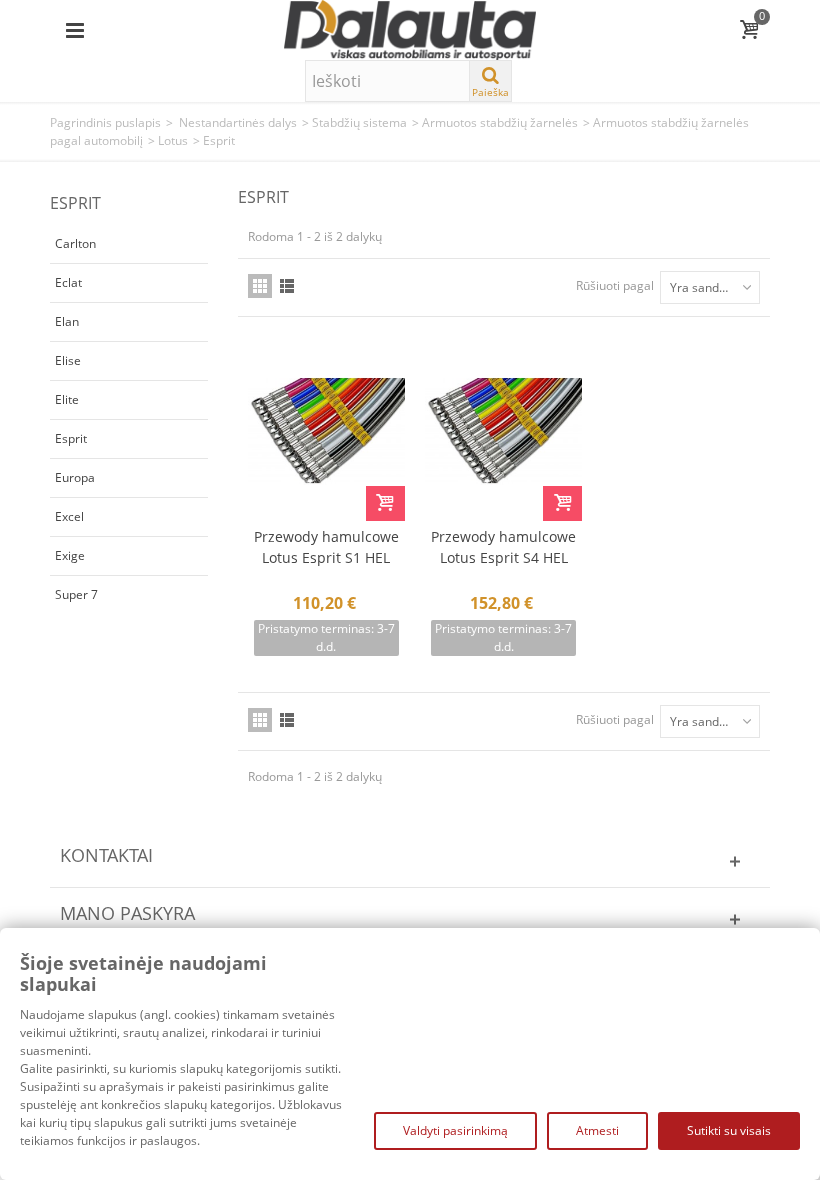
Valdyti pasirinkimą (455, 1130)
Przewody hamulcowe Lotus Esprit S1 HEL (326, 547)
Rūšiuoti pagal (615, 285)
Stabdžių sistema (359, 122)
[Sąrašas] (287, 286)
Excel (69, 516)
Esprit (71, 438)
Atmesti (597, 1130)
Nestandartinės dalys (238, 122)
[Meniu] (75, 30)
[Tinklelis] (260, 286)
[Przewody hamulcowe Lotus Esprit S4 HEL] (503, 430)
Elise (68, 360)
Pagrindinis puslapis (105, 122)
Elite (67, 399)
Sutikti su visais (729, 1130)
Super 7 (76, 594)
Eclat (68, 282)
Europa (75, 477)
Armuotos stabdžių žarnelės (500, 122)
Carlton (75, 243)
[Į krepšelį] (385, 503)
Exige (70, 555)
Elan (67, 321)
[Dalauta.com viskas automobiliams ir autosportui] (410, 28)
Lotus (173, 140)
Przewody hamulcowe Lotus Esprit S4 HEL (503, 547)
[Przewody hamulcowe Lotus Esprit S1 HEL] (326, 430)
